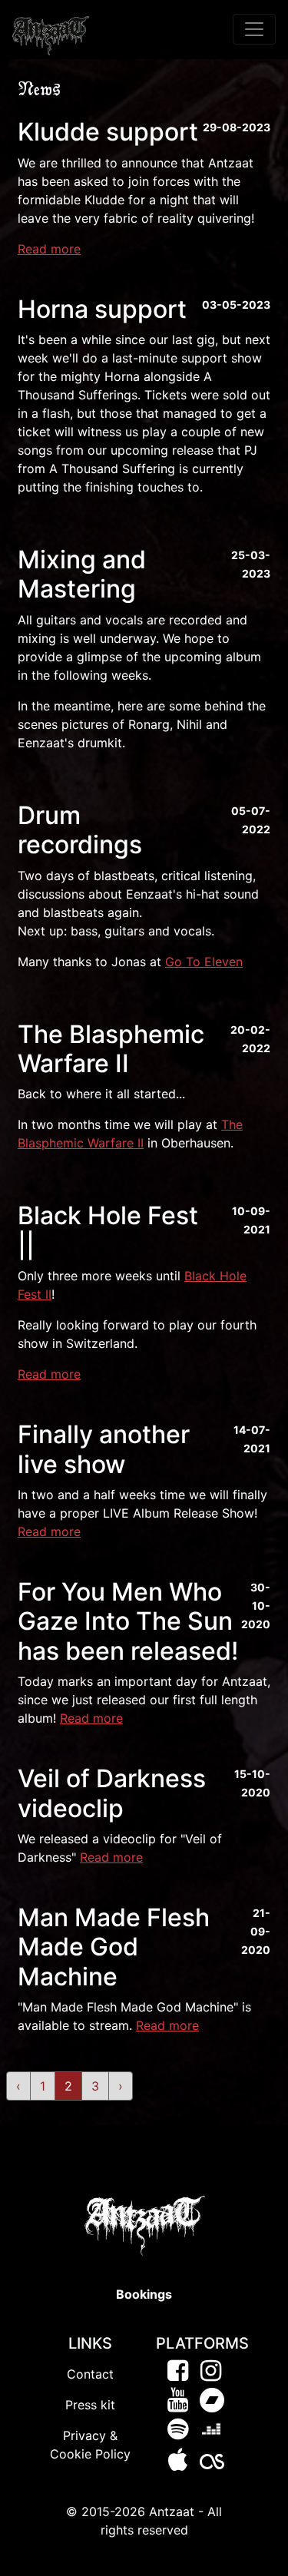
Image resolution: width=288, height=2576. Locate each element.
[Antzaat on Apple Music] (178, 2465)
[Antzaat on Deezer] (211, 2433)
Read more (49, 249)
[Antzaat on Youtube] (178, 2404)
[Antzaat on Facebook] (178, 2375)
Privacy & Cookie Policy (90, 2445)
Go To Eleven (204, 962)
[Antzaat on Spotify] (178, 2433)
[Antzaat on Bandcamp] (212, 2404)
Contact (90, 2374)
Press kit (90, 2405)
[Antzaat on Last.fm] (212, 2465)
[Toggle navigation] (254, 29)
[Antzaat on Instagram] (211, 2375)
